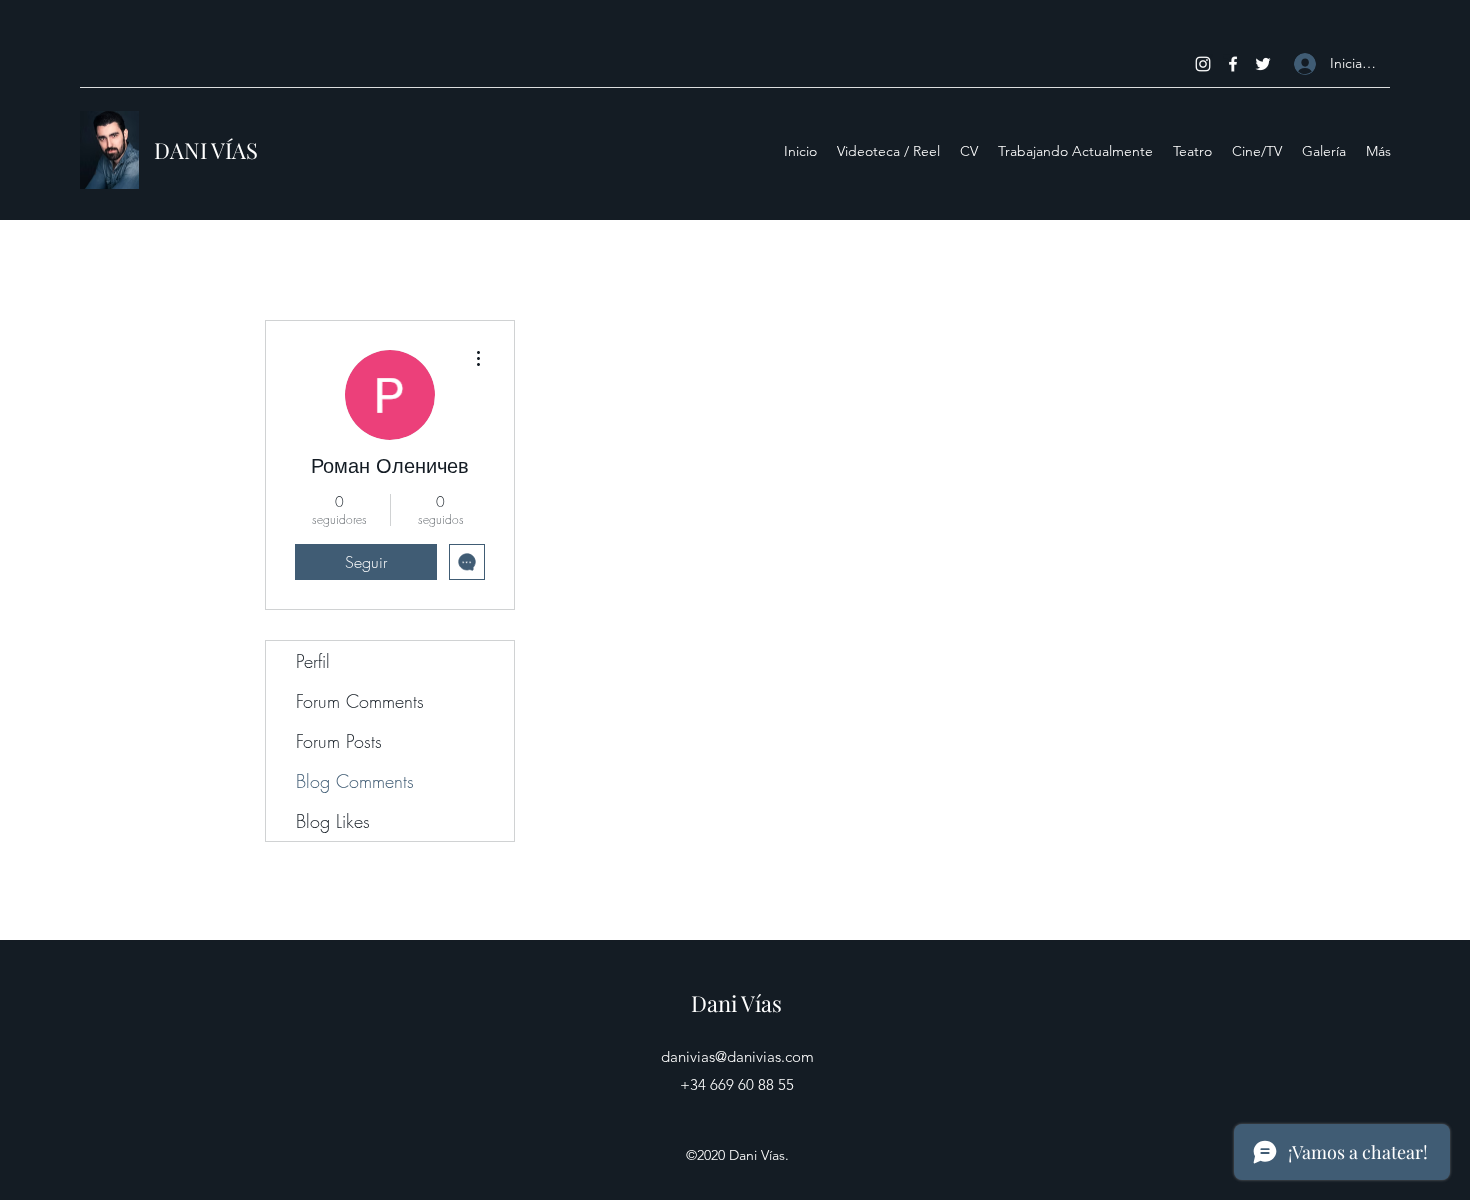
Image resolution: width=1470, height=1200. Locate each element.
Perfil (313, 661)
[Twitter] (1263, 64)
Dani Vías (736, 1003)
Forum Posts (339, 741)
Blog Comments (355, 781)
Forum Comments (360, 701)
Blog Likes (333, 821)
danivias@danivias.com (737, 1056)
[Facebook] (1233, 64)
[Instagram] (1203, 64)
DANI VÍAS (206, 150)
